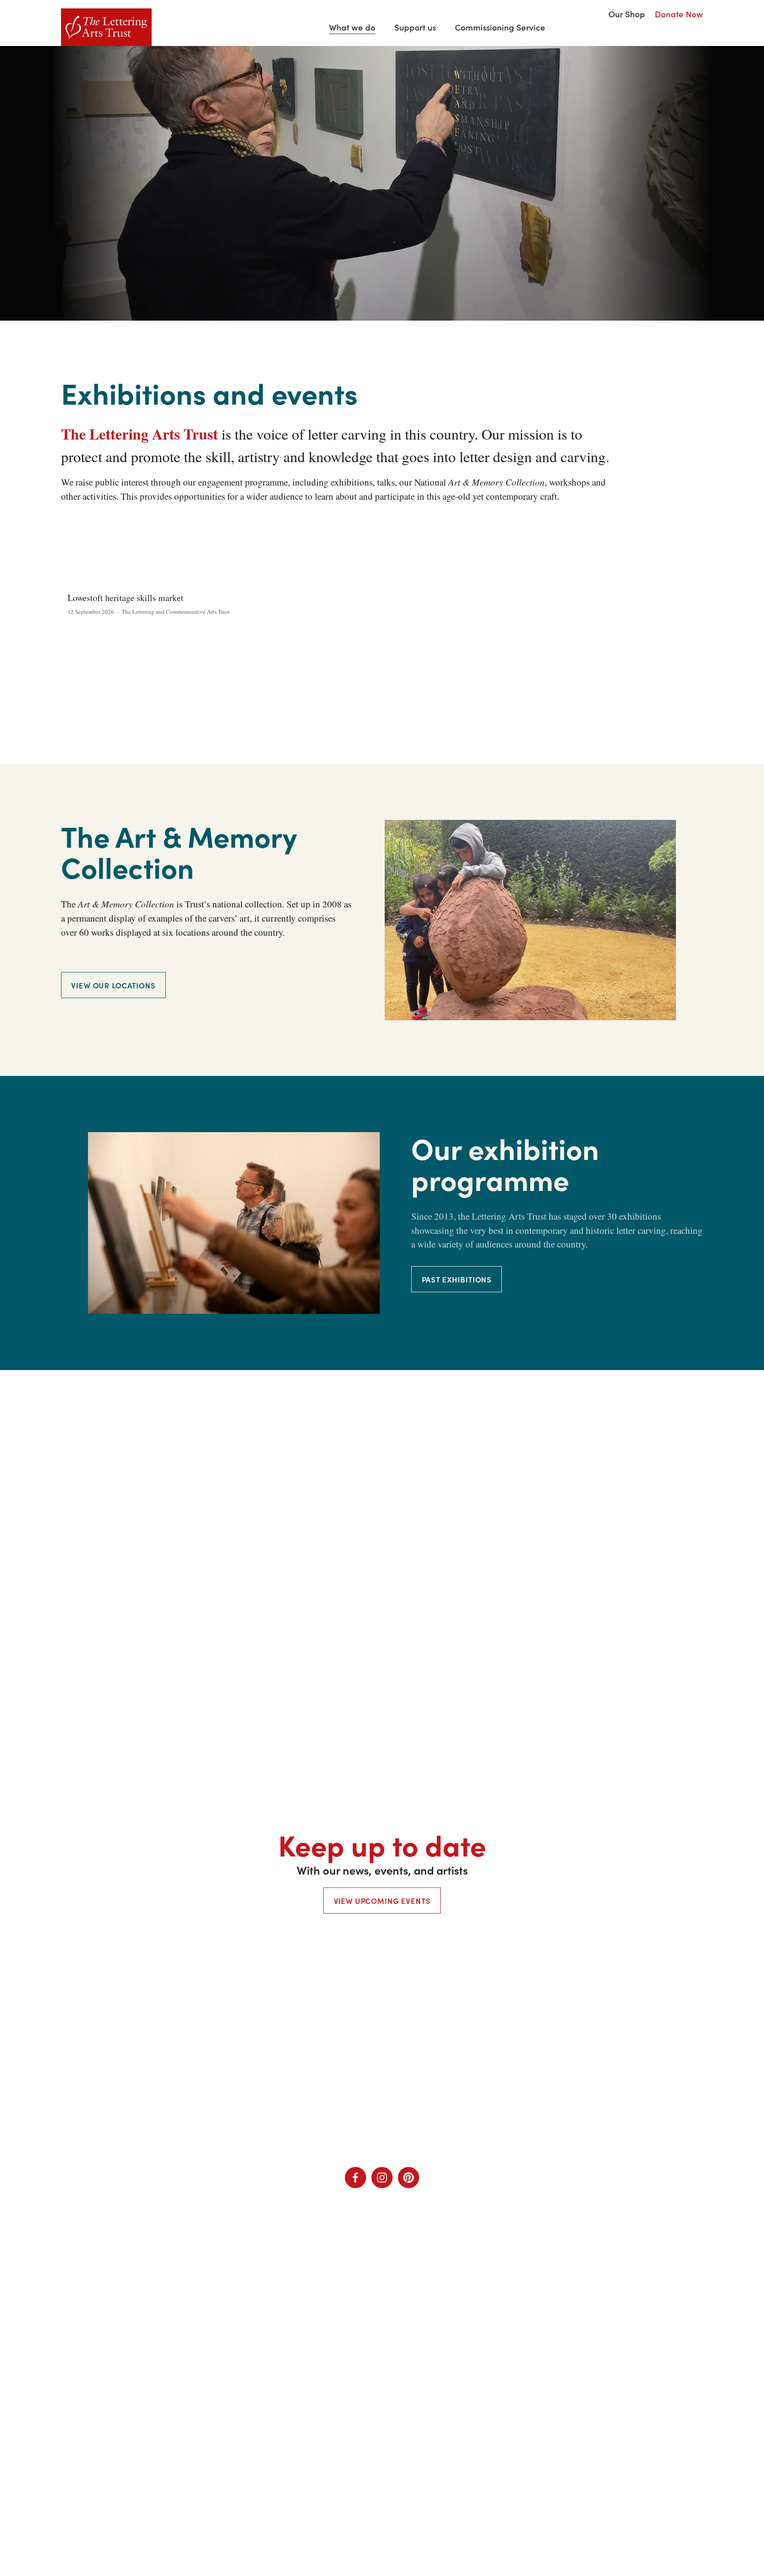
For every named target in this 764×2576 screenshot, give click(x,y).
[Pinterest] (409, 2178)
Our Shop (627, 14)
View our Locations (113, 985)
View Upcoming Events (382, 1900)
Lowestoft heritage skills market (126, 598)
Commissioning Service (500, 27)
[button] (688, 567)
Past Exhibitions (457, 1279)
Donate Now (679, 14)
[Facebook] (355, 2178)
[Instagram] (382, 2178)
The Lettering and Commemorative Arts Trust (176, 612)
